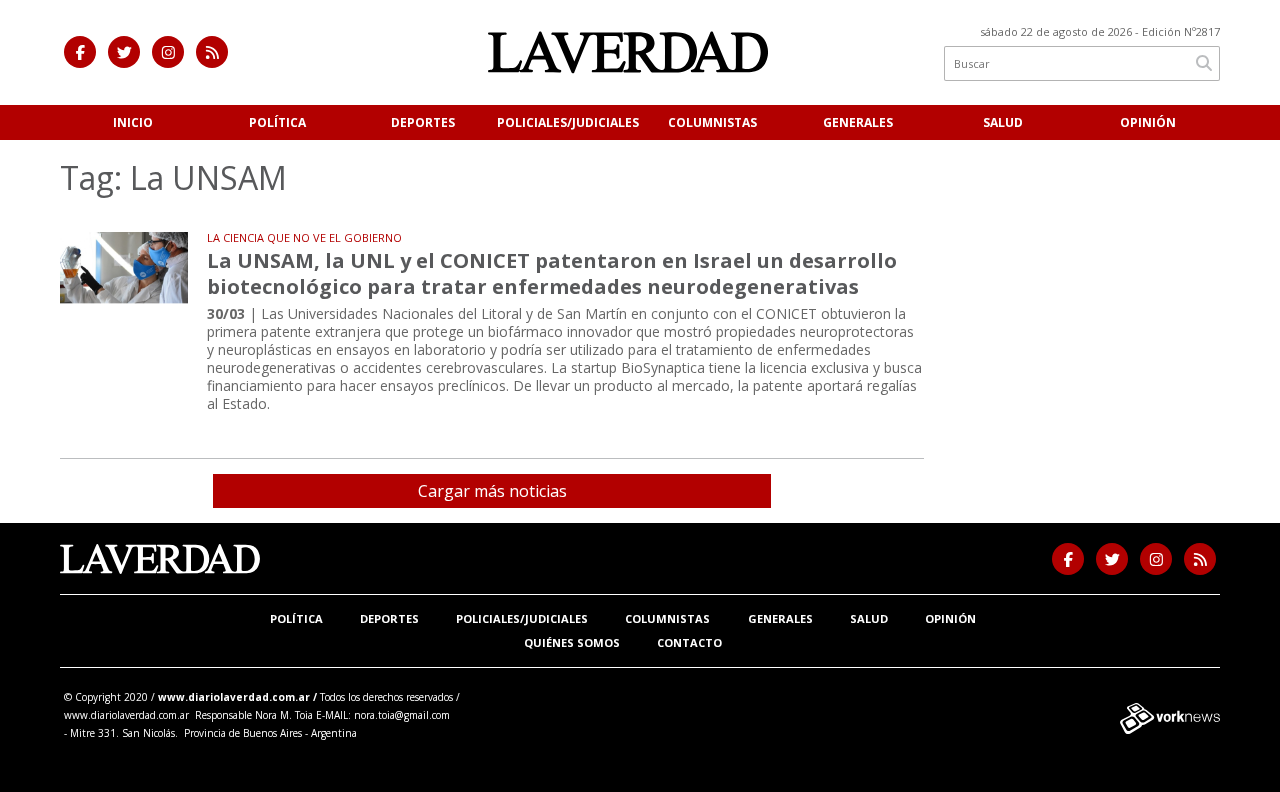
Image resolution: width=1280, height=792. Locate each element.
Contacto (689, 642)
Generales (858, 122)
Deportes (423, 122)
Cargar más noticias (492, 491)
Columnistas (712, 122)
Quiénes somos (572, 642)
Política (277, 122)
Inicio (133, 122)
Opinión (1148, 122)
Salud (1003, 122)
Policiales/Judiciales (568, 122)
